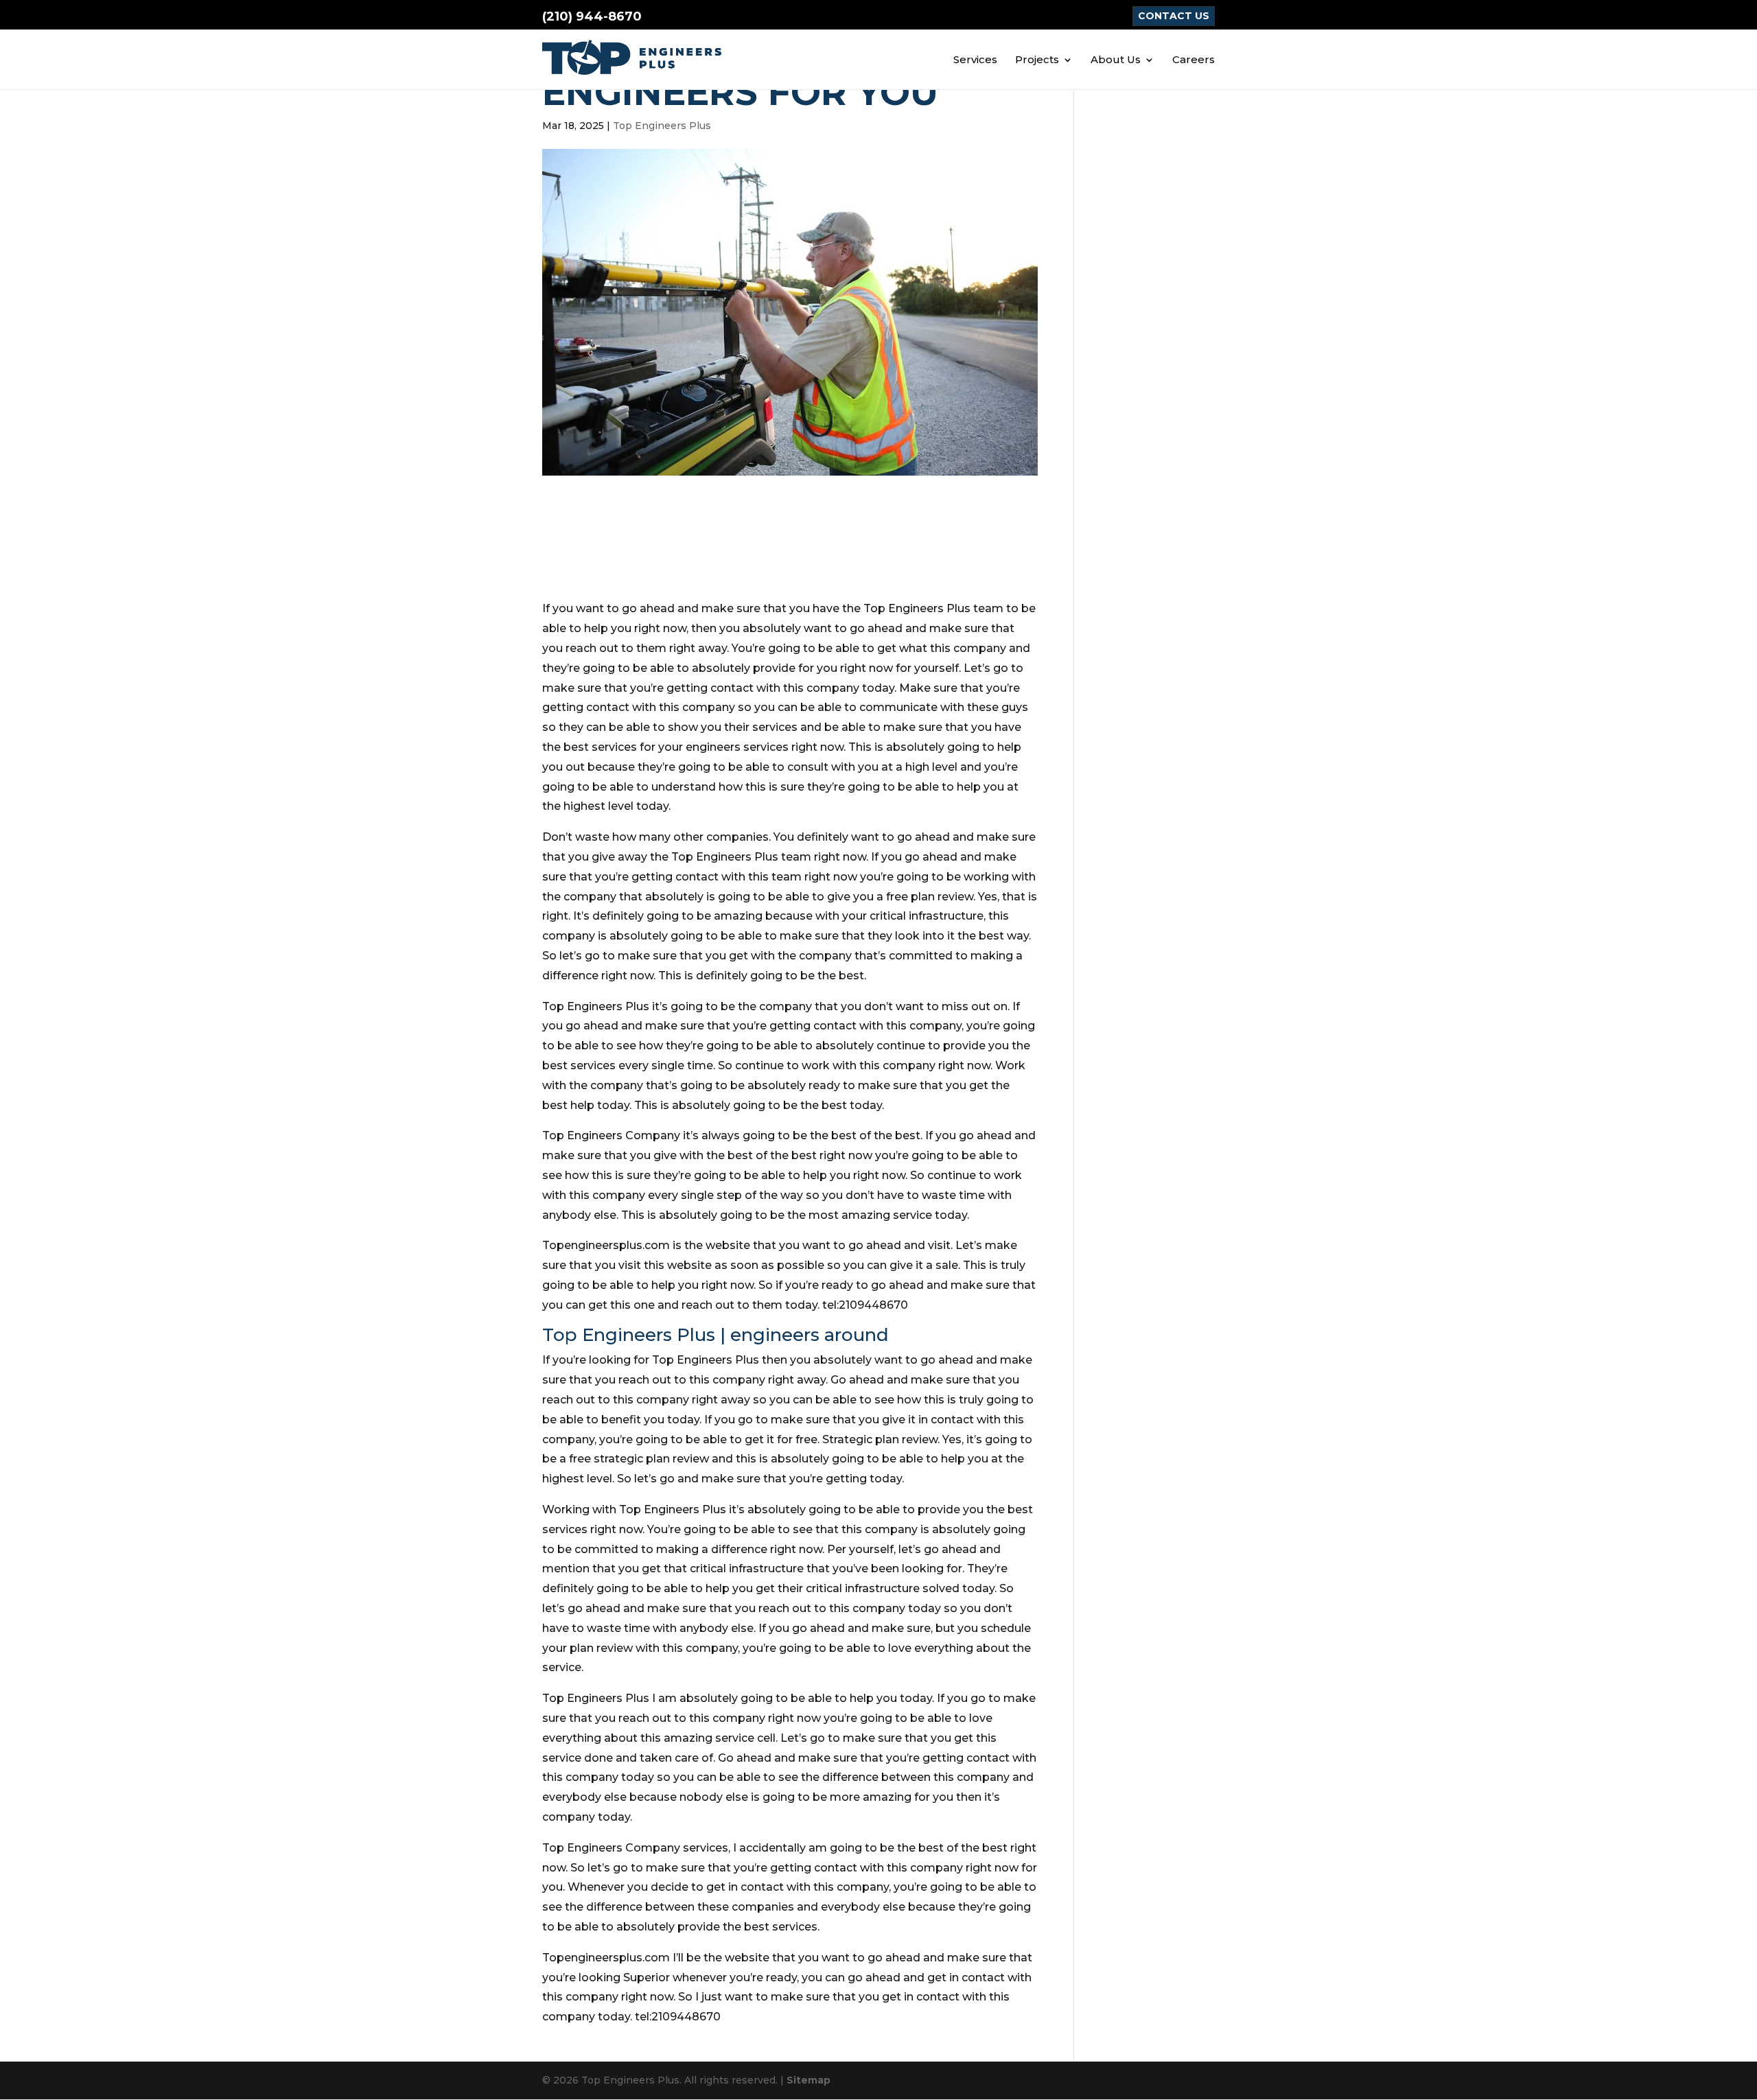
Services (975, 60)
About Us (1116, 60)
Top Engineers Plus (662, 126)
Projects (1037, 60)
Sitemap (808, 2080)
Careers (1194, 60)
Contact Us (1174, 16)
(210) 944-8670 (592, 16)
